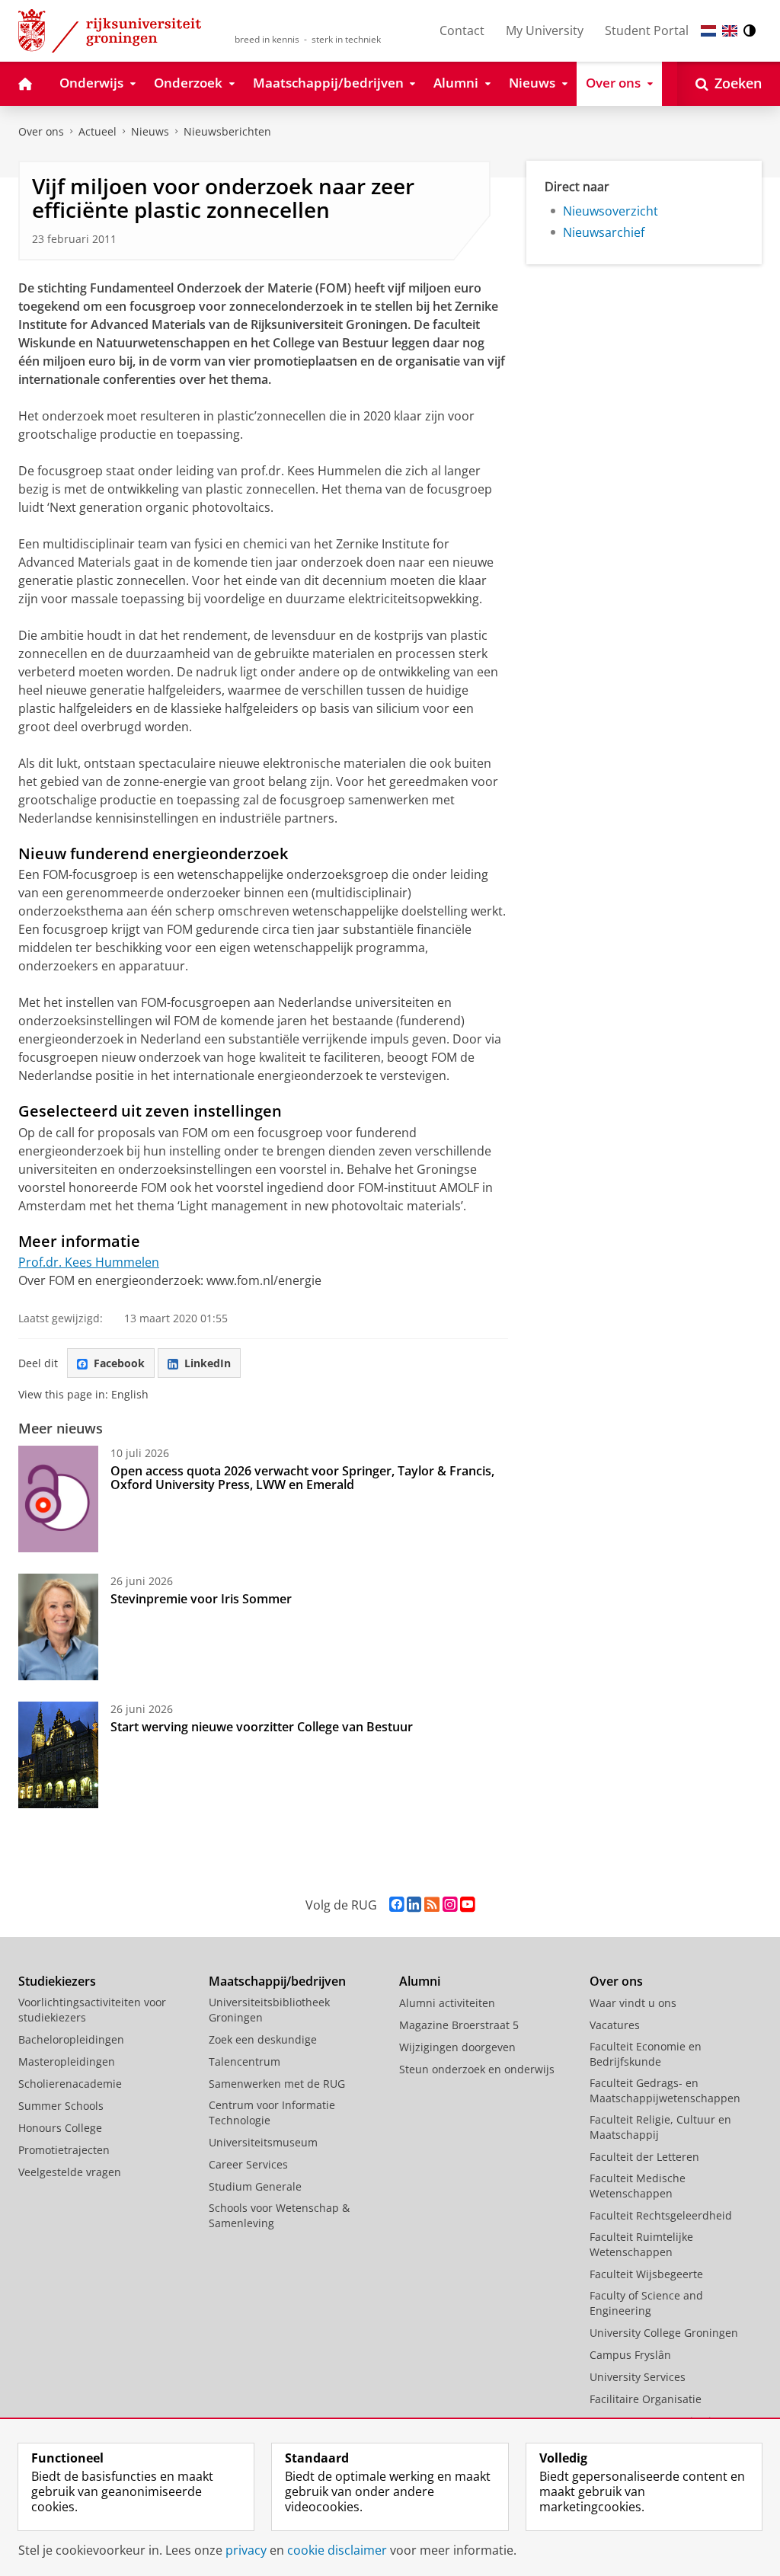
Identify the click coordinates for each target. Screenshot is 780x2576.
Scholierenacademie (70, 2084)
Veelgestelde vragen (70, 2172)
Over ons (41, 131)
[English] (730, 31)
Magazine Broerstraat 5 (459, 2025)
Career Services (248, 2164)
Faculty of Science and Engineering (646, 2303)
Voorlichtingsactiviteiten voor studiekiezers (92, 2010)
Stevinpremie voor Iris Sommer (201, 1599)
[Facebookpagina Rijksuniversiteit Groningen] (396, 1905)
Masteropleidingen (67, 2061)
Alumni (420, 1981)
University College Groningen (664, 2333)
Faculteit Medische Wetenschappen (638, 2186)
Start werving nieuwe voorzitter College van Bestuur (262, 1727)
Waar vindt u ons (633, 2003)
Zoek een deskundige (263, 2039)
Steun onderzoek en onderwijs (477, 2069)
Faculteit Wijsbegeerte (646, 2274)
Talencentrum (245, 2061)
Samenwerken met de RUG (277, 2084)
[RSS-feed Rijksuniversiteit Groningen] (432, 1905)
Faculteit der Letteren (644, 2157)
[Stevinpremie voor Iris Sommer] (58, 1627)
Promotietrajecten (64, 2150)
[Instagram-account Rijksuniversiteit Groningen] (450, 1905)
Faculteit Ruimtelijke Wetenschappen (641, 2244)
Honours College (60, 2128)
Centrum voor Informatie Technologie (272, 2113)
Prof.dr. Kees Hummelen (89, 1262)
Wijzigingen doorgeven (457, 2047)
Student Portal (647, 30)
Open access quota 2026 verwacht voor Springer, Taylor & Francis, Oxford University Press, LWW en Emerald (302, 1478)
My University (545, 30)
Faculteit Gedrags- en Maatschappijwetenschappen (665, 2090)
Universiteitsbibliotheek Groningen (269, 2010)
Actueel (97, 131)
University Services (638, 2377)
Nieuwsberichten (227, 131)
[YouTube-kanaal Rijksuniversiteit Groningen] (467, 1905)
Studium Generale (255, 2186)
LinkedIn (208, 1363)
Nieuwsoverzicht (611, 211)
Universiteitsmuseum (263, 2142)
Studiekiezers (57, 1981)
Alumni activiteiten (447, 2003)
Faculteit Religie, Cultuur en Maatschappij (660, 2127)
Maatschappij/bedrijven (277, 1981)
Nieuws (150, 131)
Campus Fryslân (630, 2355)
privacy (246, 2550)
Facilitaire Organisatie (646, 2399)
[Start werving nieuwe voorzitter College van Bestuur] (58, 1755)
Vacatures (615, 2025)
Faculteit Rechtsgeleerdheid (661, 2215)
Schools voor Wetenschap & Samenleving (279, 2215)
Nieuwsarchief (604, 232)
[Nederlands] (708, 31)
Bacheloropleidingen (71, 2039)
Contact (462, 30)
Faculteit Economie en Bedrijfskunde (646, 2054)
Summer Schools (61, 2106)
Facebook (119, 1363)
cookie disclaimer (337, 2550)
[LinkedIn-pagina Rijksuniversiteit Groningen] (414, 1905)
